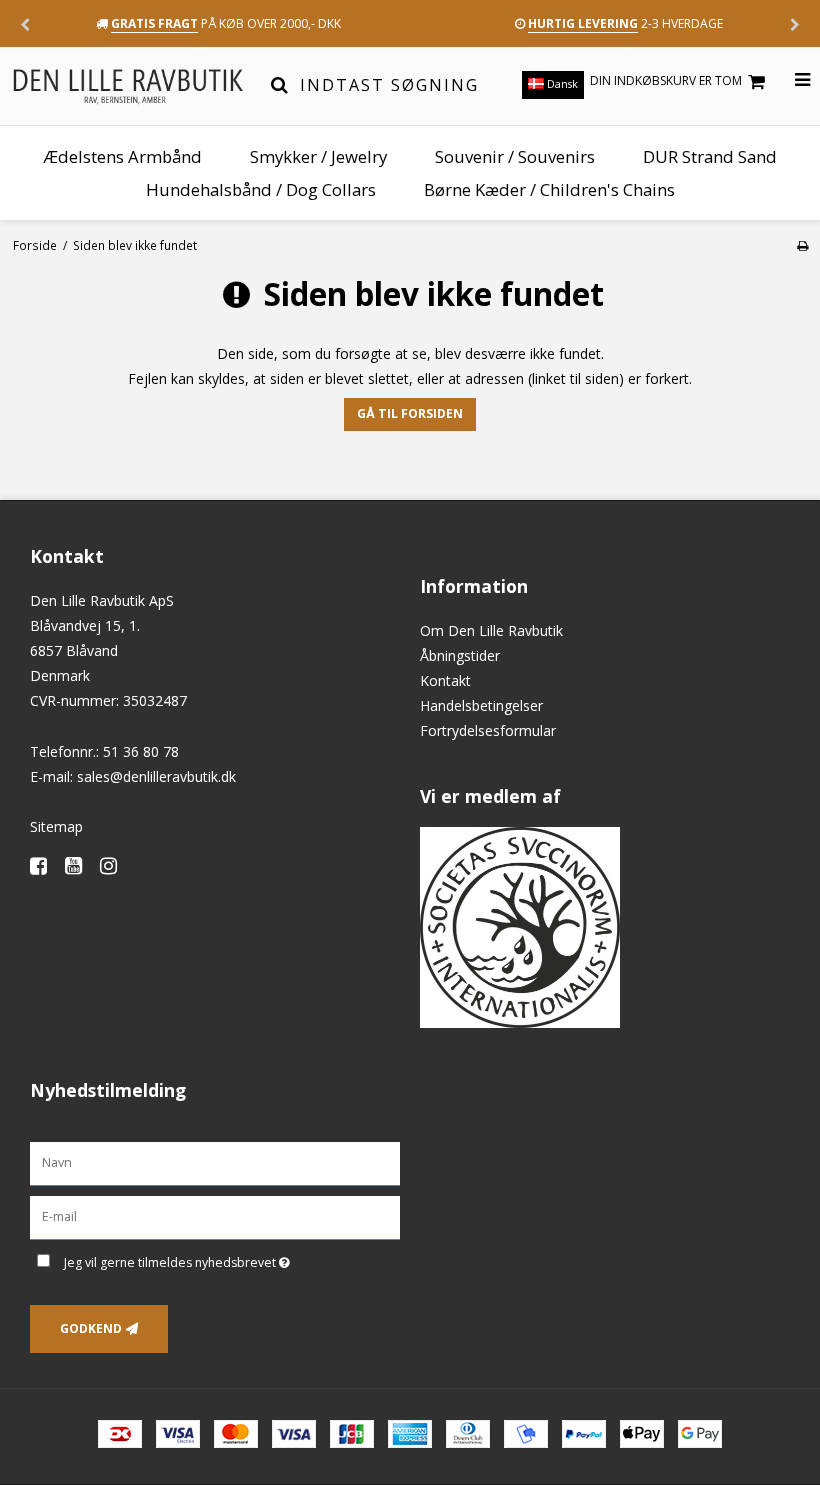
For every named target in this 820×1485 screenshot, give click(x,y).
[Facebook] (45, 865)
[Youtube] (80, 865)
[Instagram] (115, 865)
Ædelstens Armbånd (122, 156)
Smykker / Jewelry (318, 156)
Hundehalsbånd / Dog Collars (261, 189)
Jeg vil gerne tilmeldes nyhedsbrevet (227, 1259)
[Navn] (215, 1162)
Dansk (561, 84)
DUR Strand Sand (710, 156)
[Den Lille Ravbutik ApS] (128, 85)
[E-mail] (215, 1216)
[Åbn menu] (790, 80)
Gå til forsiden (410, 413)
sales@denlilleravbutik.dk (156, 776)
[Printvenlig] (802, 245)
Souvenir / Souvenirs (515, 156)
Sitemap (56, 826)
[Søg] (280, 85)
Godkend (91, 1328)
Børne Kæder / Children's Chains (549, 189)
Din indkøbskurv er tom (666, 80)
